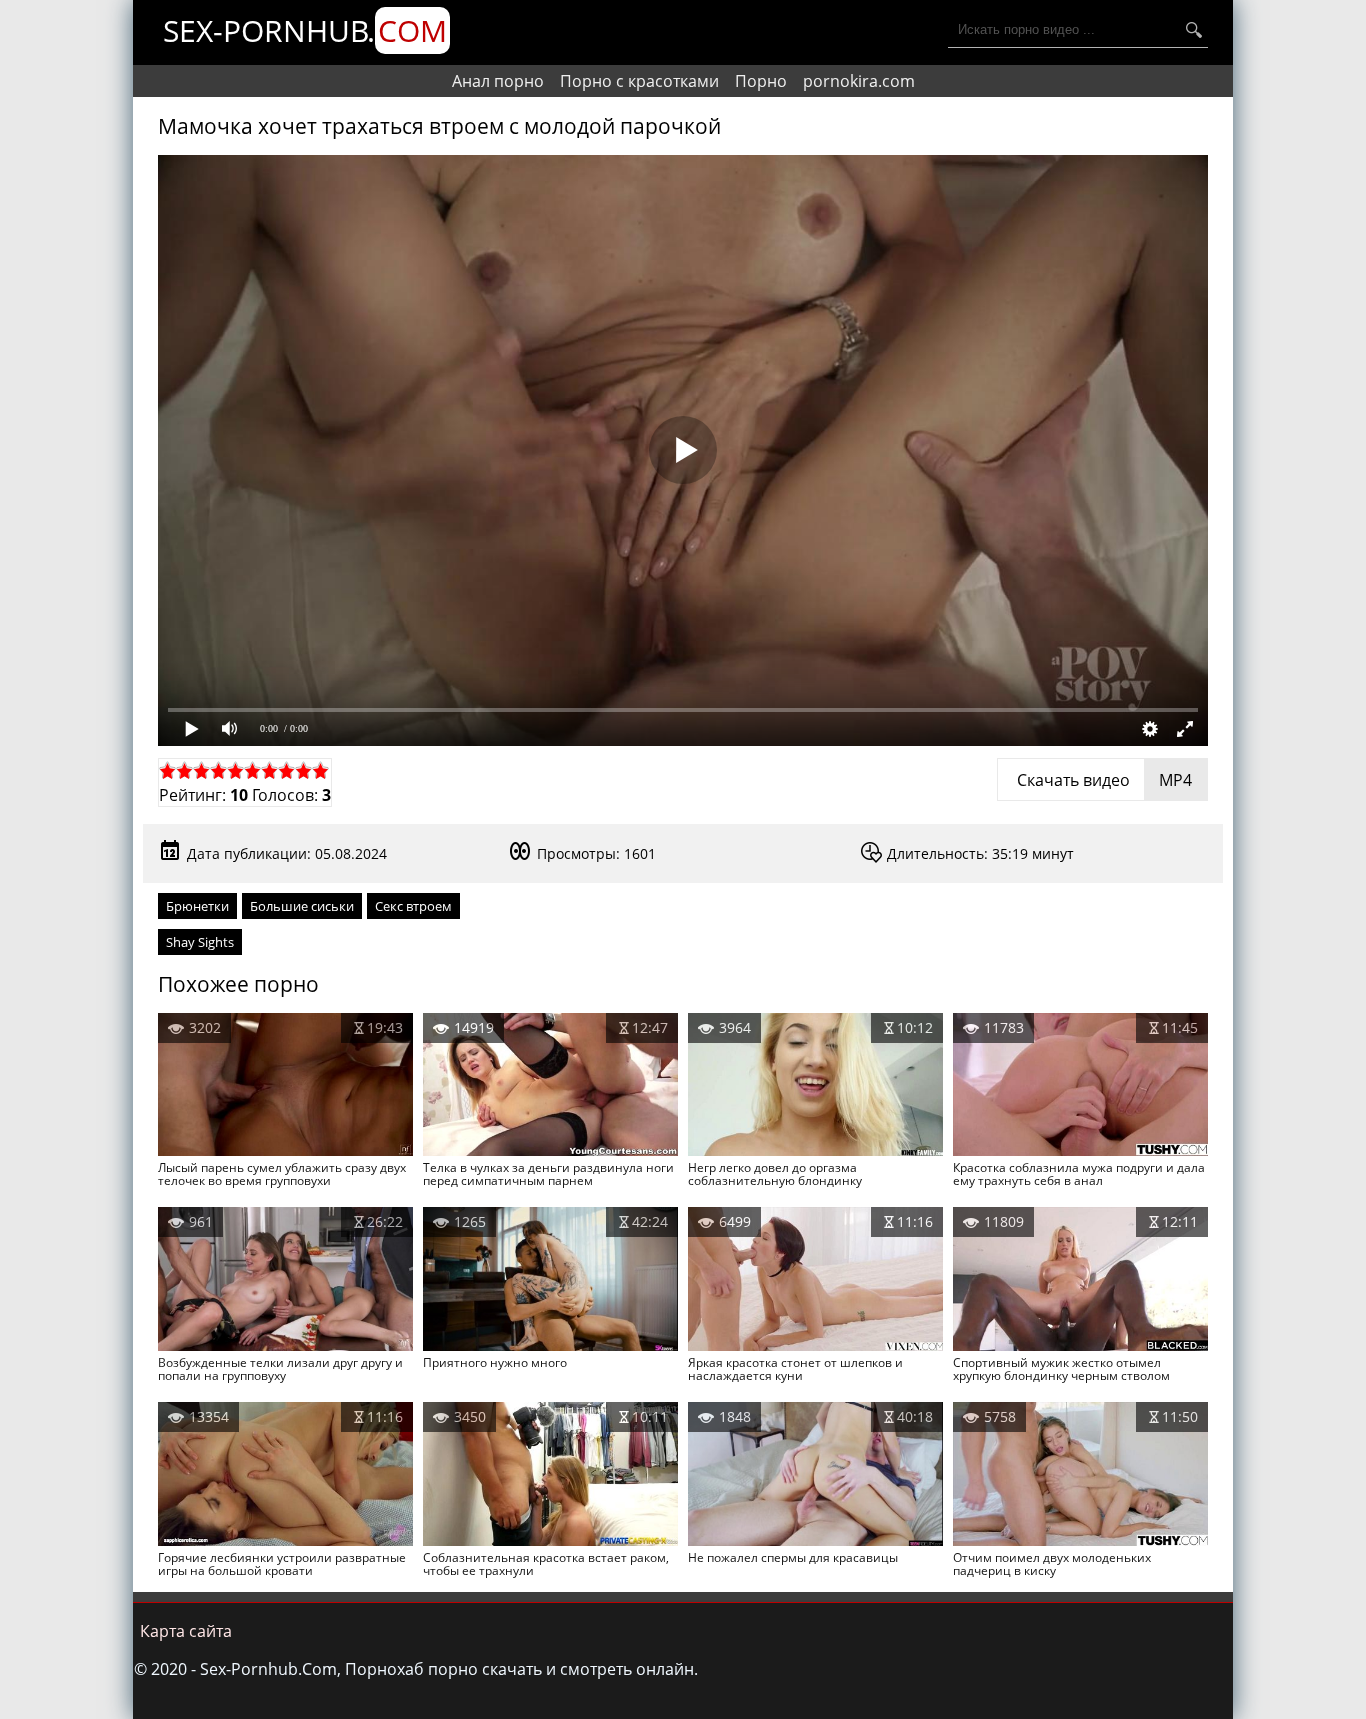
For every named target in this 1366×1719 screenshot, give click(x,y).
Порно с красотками (639, 81)
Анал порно (498, 81)
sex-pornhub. (305, 30)
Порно (761, 81)
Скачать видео (1102, 780)
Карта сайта (186, 1631)
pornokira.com (859, 81)
